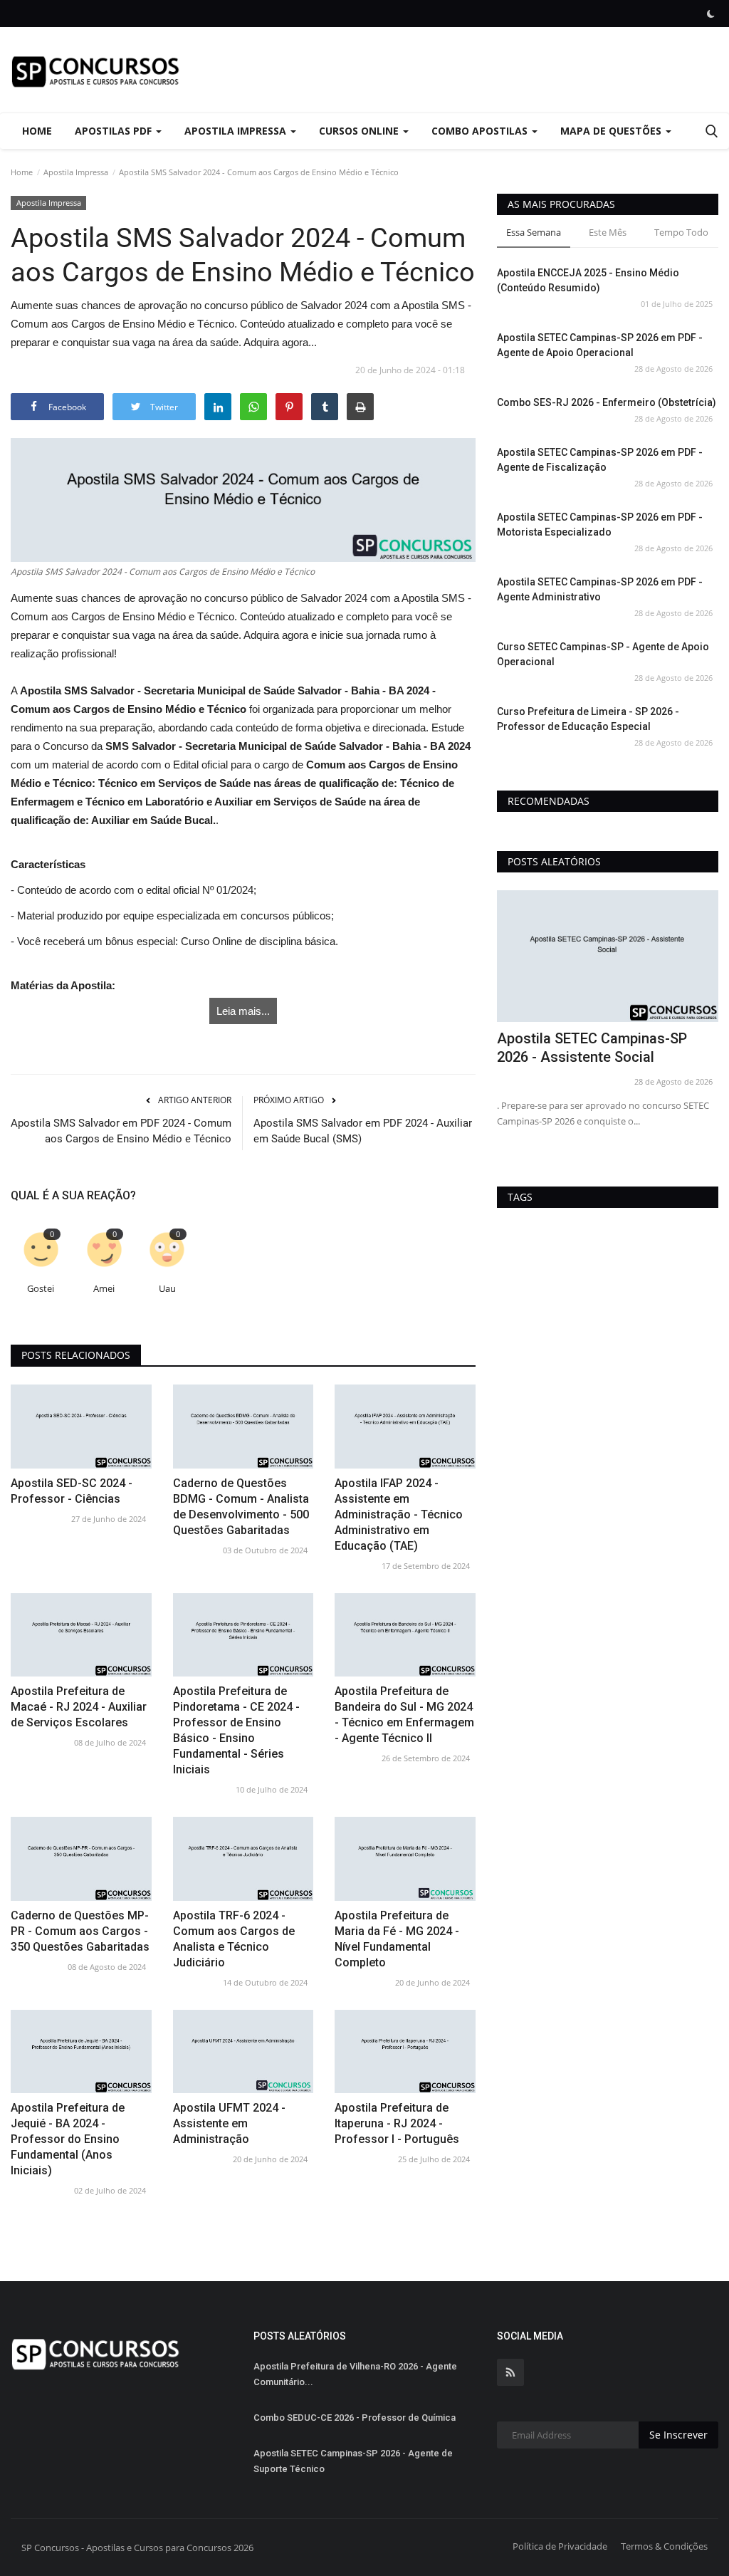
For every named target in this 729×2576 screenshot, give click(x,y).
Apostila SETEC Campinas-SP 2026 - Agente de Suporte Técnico (353, 2461)
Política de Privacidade (560, 2546)
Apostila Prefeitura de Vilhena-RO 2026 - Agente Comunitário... (355, 2374)
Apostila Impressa (76, 172)
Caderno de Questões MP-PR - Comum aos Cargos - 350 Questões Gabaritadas (80, 1931)
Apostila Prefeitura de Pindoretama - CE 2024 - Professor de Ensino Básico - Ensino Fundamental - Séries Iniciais (236, 1730)
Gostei (41, 1289)
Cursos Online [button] (360, 131)
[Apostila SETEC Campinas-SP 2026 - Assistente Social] (608, 956)
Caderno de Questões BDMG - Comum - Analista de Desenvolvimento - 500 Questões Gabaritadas (241, 1507)
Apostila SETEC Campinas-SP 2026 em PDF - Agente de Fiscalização (600, 460)
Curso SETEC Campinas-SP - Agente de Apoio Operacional (603, 654)
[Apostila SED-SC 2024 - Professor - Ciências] (81, 1426)
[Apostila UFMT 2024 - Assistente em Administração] (243, 2051)
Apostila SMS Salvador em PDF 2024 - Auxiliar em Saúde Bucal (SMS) (363, 1131)
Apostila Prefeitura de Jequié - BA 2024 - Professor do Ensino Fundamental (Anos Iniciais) (68, 2139)
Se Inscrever (678, 2435)
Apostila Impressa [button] (237, 131)
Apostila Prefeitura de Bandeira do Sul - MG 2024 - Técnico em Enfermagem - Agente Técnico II (404, 1715)
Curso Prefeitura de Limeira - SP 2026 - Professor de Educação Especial (588, 719)
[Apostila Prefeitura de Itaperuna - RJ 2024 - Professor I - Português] (405, 2051)
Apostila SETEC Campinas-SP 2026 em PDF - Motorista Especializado (600, 525)
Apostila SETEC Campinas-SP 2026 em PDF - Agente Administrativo (600, 589)
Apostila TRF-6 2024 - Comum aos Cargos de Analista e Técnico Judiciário (234, 1939)
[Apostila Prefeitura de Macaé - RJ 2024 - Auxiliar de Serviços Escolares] (81, 1635)
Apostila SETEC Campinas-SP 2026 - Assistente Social (592, 1048)
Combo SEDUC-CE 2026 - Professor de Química (355, 2418)
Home (37, 131)
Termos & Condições (664, 2546)
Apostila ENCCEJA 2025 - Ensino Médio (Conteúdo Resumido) (588, 280)
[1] (710, 14)
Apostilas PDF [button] (115, 131)
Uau (167, 1289)
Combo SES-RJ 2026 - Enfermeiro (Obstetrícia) (607, 402)
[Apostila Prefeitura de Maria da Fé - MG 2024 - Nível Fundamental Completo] (405, 1858)
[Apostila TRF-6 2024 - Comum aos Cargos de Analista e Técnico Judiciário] (243, 1858)
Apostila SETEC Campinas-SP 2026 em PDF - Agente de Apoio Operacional (600, 345)
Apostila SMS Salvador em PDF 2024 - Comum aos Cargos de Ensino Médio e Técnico (121, 1131)
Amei (104, 1289)
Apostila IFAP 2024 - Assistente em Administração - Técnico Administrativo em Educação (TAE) (399, 1514)
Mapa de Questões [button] (612, 131)
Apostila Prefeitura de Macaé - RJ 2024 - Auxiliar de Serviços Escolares (79, 1707)
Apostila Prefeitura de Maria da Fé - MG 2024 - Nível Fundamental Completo (397, 1939)
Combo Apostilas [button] (481, 131)
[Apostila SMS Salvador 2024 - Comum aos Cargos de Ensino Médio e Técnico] (243, 500)
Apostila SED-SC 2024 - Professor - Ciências (72, 1491)
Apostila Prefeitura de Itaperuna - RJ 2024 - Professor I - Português (397, 2123)
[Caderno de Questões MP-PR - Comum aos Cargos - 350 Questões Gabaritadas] (81, 1858)
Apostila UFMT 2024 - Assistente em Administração (229, 2123)
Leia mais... (243, 1011)
